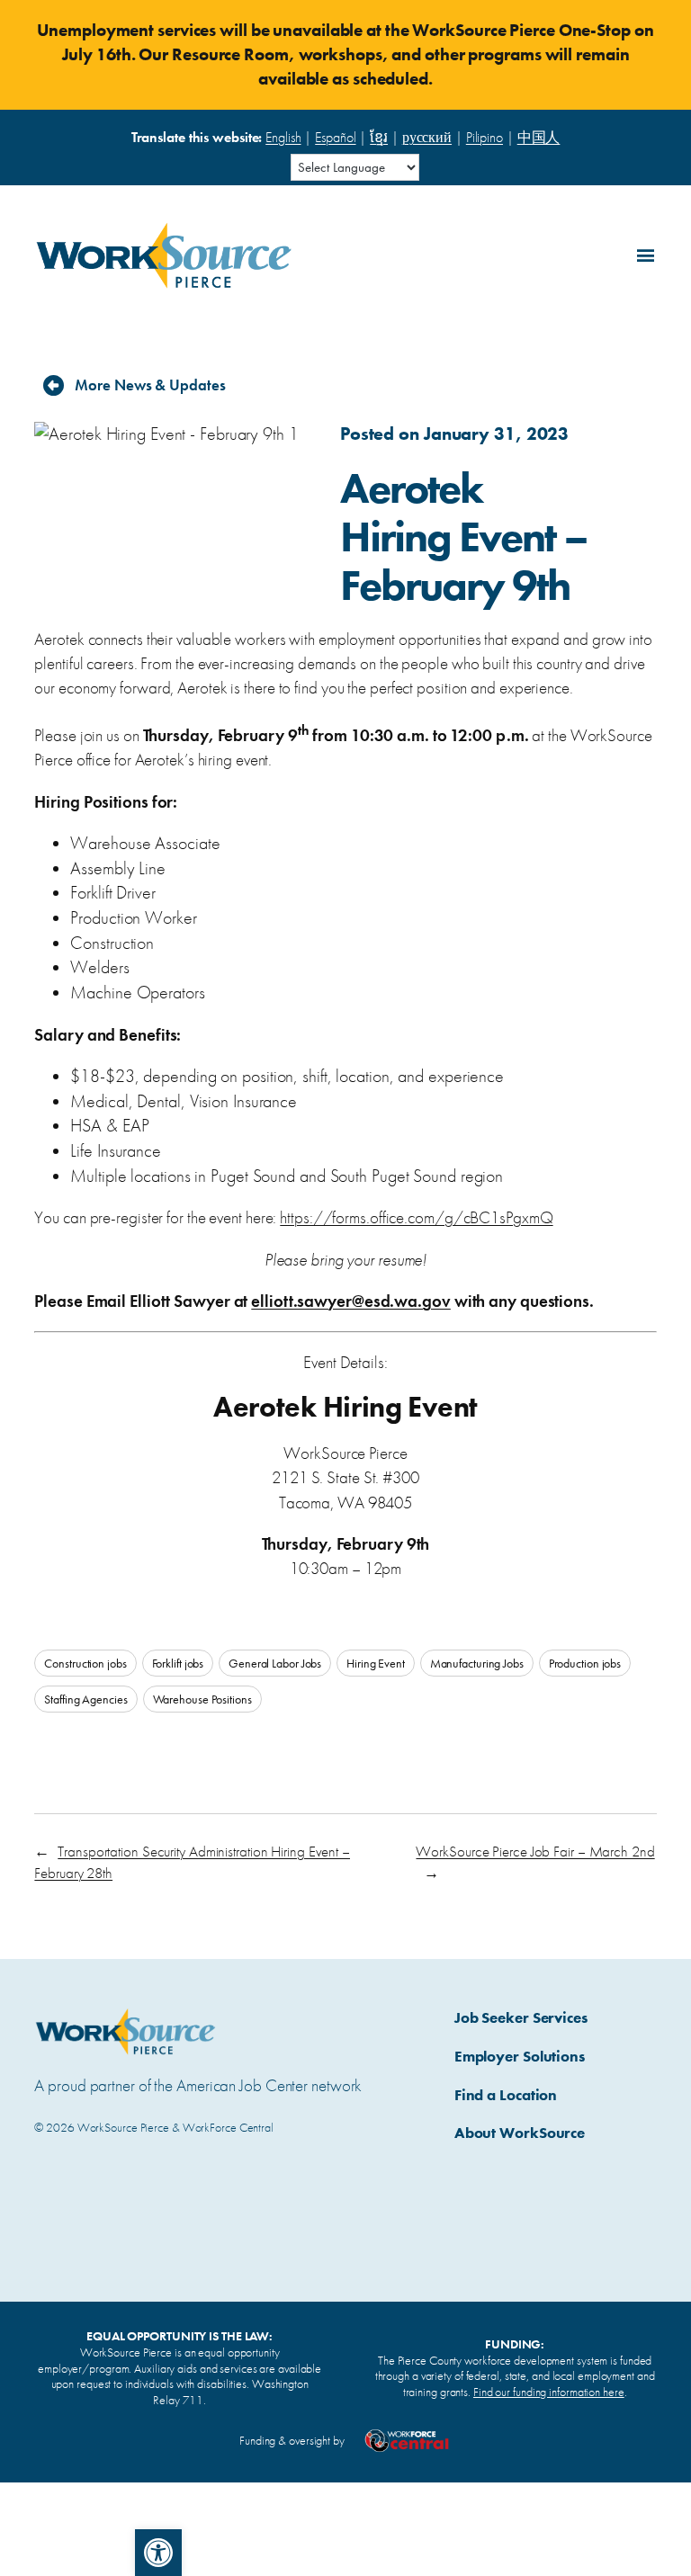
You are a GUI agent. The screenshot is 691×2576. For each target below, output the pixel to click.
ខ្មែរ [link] (379, 137)
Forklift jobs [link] (178, 1663)
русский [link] (427, 137)
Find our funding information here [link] (549, 2392)
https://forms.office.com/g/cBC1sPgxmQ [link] (416, 1217)
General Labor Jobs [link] (275, 1663)
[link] (158, 2553)
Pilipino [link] (485, 137)
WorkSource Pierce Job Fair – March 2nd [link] (535, 1851)
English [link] (283, 137)
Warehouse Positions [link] (202, 1699)
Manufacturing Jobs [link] (477, 1663)
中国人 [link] (539, 137)
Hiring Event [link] (376, 1663)
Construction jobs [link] (85, 1663)
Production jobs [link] (585, 1663)
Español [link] (335, 137)
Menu (642, 253)
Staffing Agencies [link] (85, 1699)
